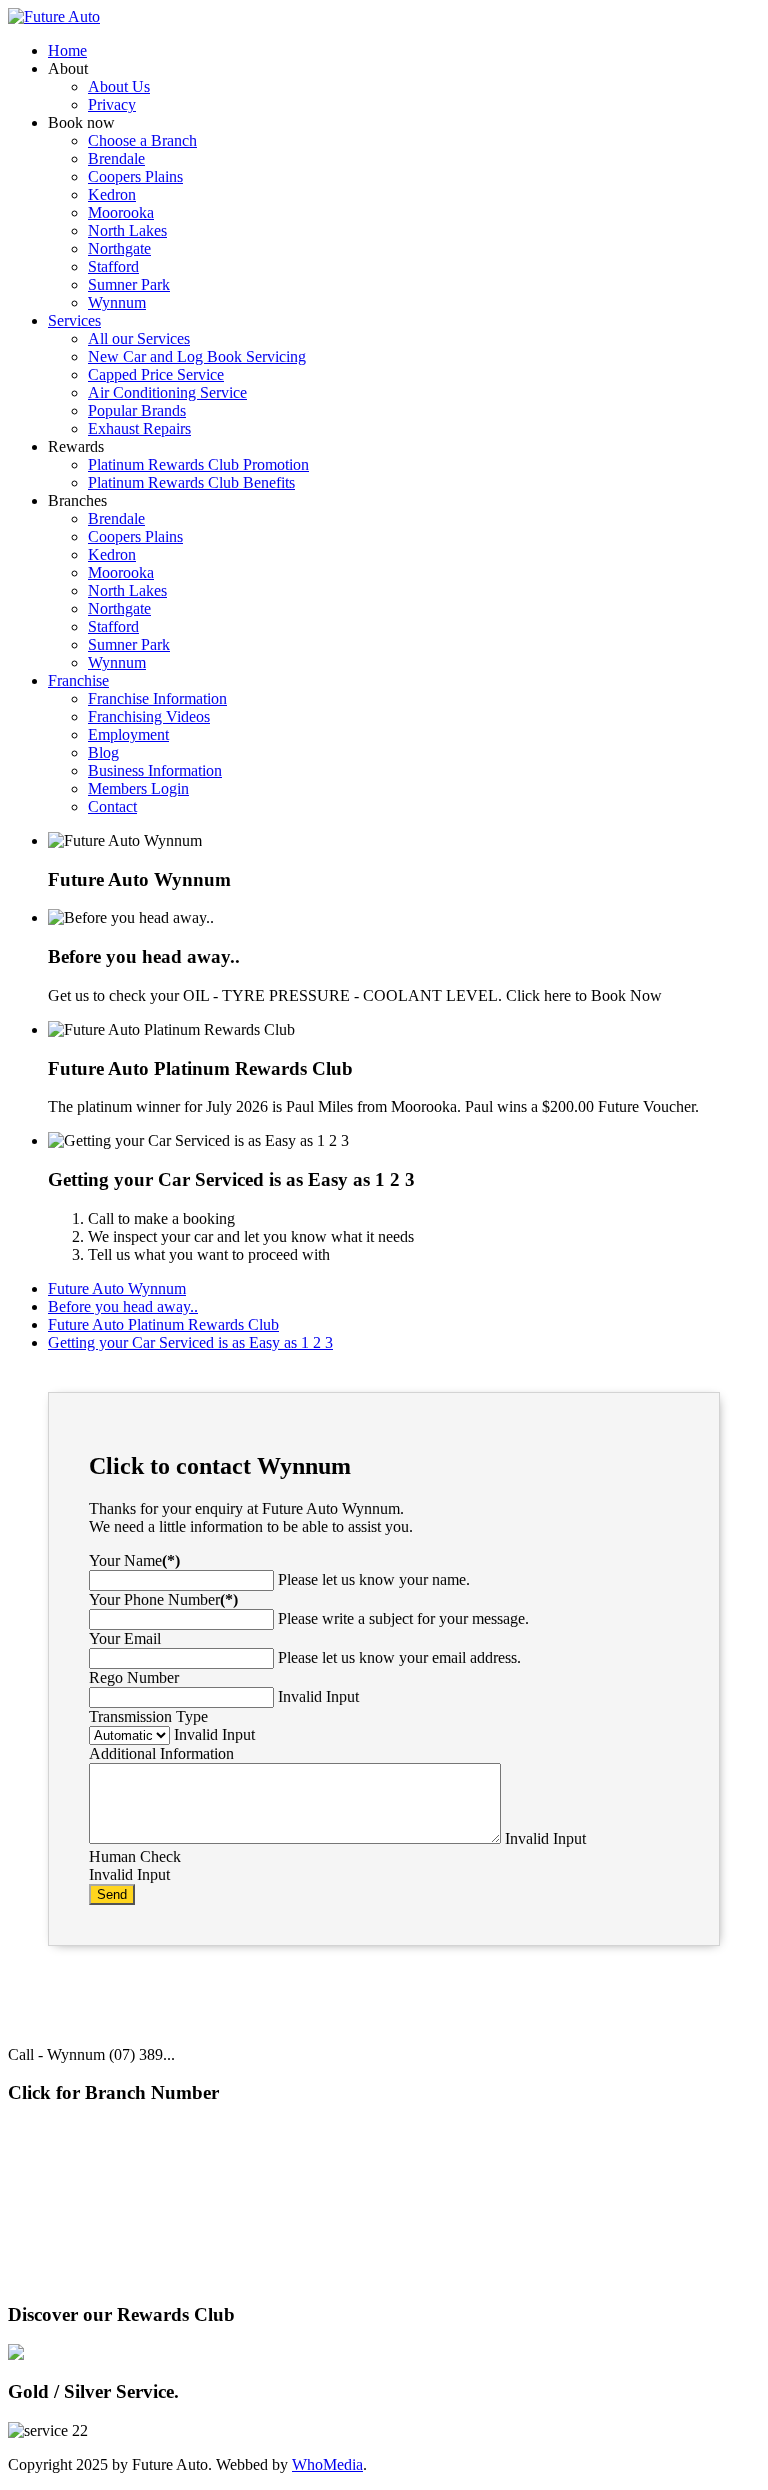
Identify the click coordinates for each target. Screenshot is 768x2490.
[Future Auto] (54, 16)
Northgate (141, 2214)
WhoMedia (327, 2464)
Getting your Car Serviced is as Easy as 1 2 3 (190, 1342)
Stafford (141, 2134)
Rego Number (134, 1677)
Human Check (135, 1856)
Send (112, 1894)
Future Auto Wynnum (117, 1288)
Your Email (125, 1638)
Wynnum (222, 2214)
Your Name (134, 1560)
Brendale (58, 2134)
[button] (68, 68)
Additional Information (161, 1753)
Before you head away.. (123, 1306)
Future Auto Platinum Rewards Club (163, 1324)
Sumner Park (222, 2174)
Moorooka (220, 2134)
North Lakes (58, 2254)
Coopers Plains (58, 2214)
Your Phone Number (163, 1599)
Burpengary (58, 2174)
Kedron (142, 2174)
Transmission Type (148, 1716)
